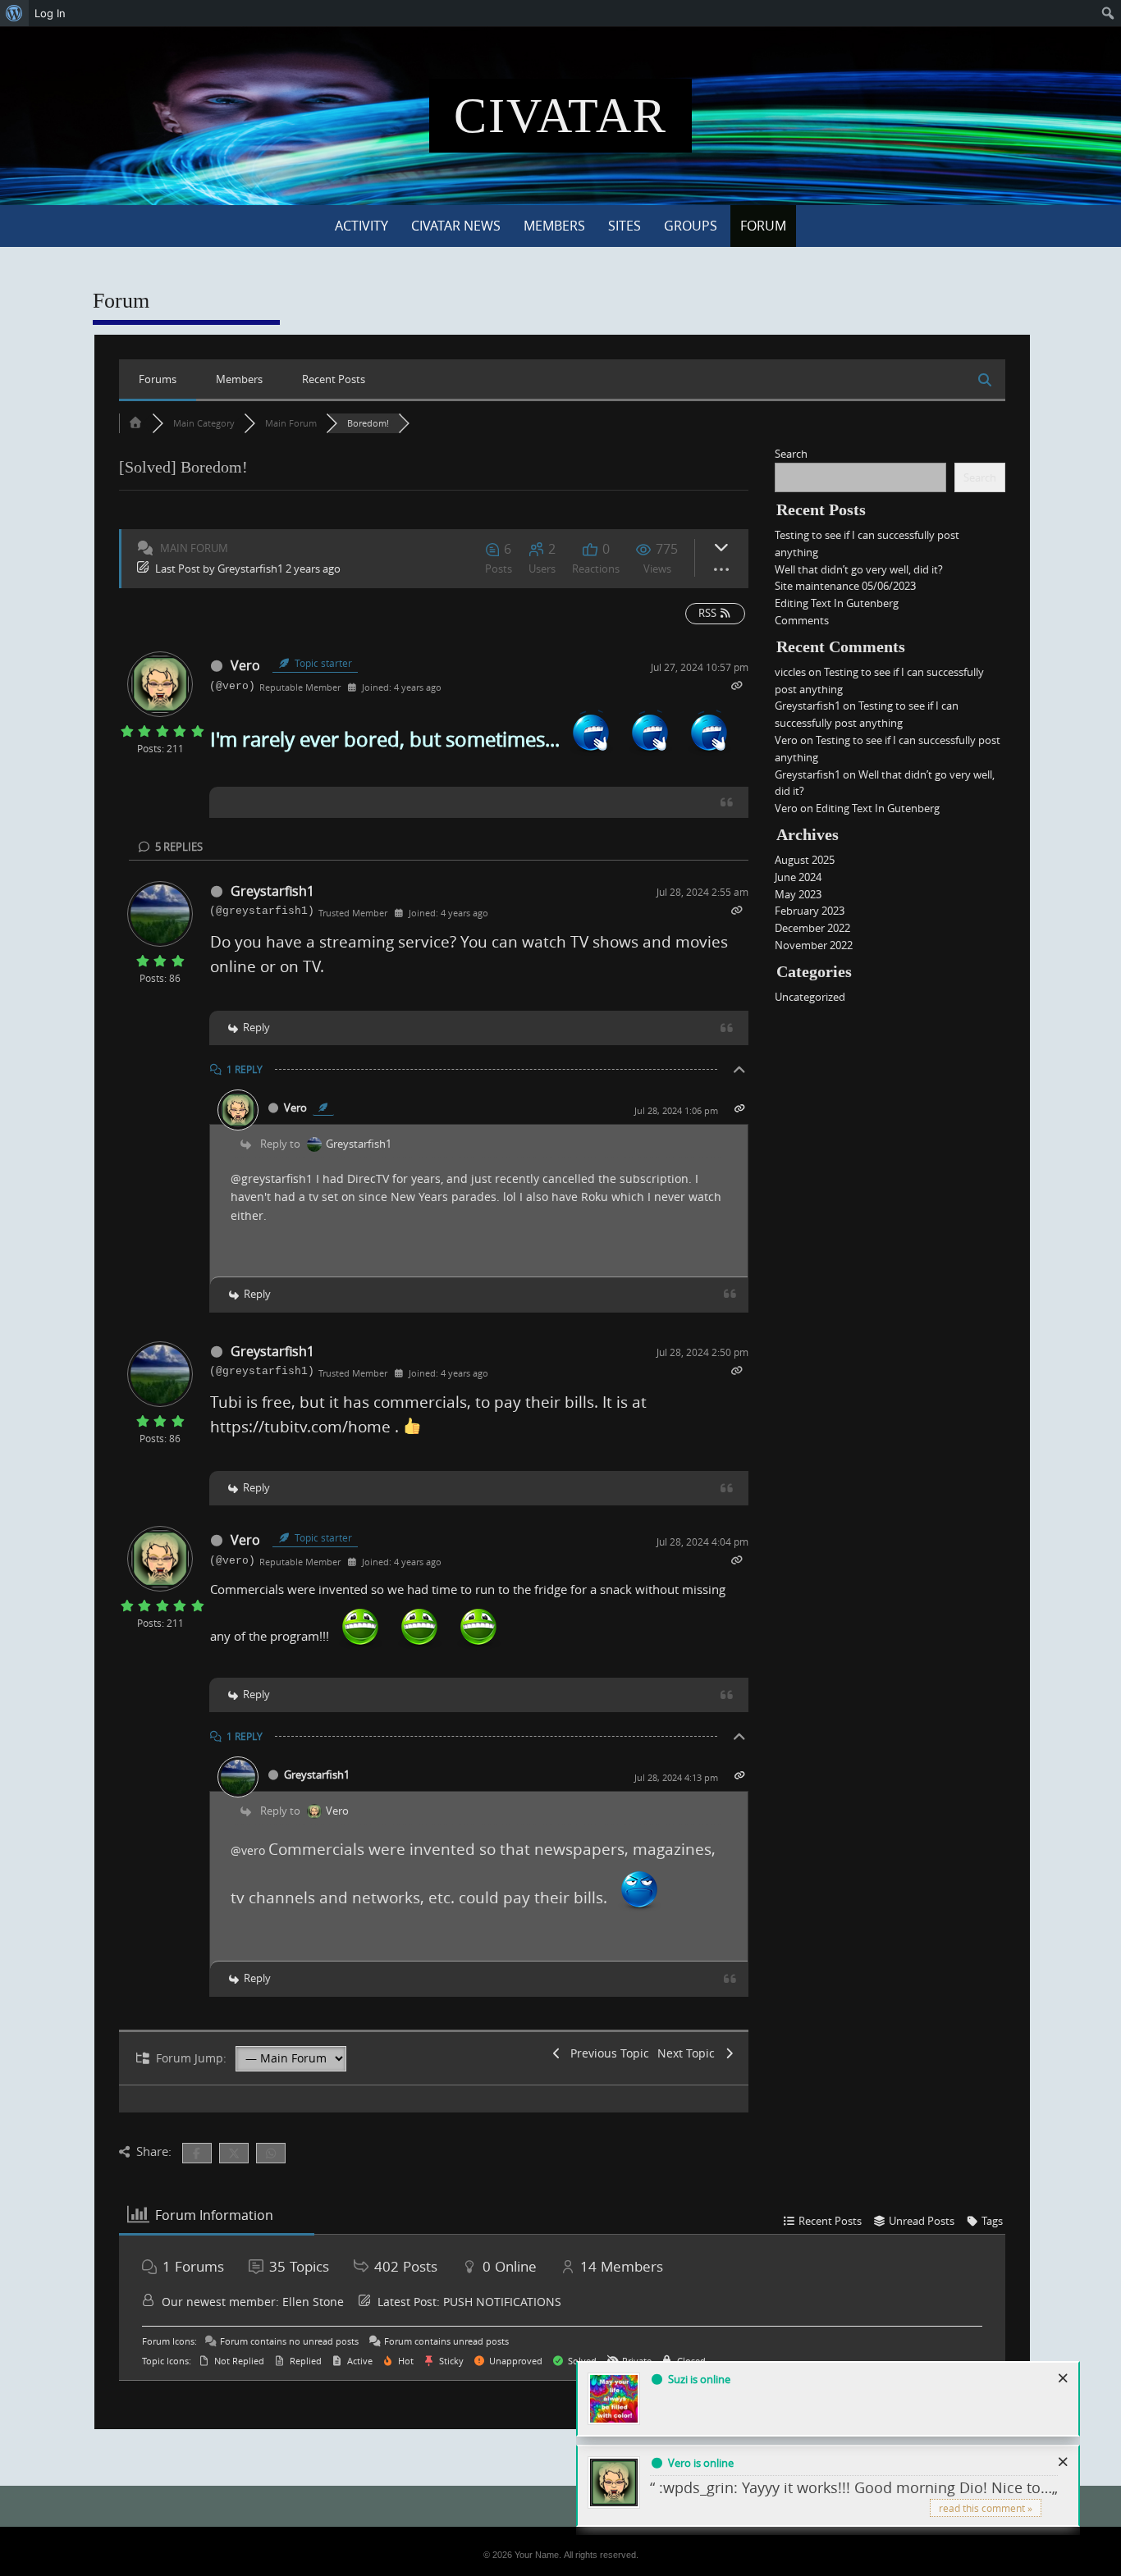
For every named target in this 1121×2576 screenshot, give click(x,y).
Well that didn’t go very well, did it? (859, 569)
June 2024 (798, 877)
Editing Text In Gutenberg (837, 603)
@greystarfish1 (272, 1178)
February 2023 (810, 911)
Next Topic (689, 2053)
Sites (625, 226)
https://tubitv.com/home (300, 1426)
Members (554, 226)
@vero (248, 1850)
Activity (361, 226)
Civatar (560, 116)
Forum (763, 226)
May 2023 (798, 894)
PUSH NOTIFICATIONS (502, 2302)
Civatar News (456, 226)
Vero (245, 665)
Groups (691, 226)
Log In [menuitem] (50, 13)
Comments (802, 620)
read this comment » (986, 2508)
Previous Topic (606, 2053)
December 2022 (812, 928)
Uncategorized (810, 997)
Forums (158, 379)
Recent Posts (334, 379)
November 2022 (814, 945)
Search (791, 454)
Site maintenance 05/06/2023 (845, 586)
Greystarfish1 (250, 569)
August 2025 (805, 860)
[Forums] (135, 423)
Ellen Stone (313, 2302)
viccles (790, 672)
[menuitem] (14, 13)
